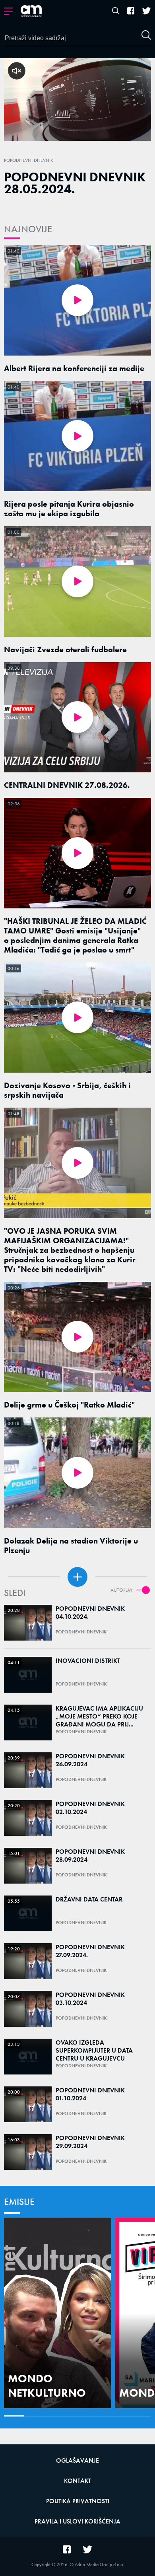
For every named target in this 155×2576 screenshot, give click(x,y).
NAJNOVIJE (28, 229)
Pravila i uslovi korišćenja (77, 2521)
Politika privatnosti (78, 2501)
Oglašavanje (77, 2460)
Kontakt (77, 2481)
